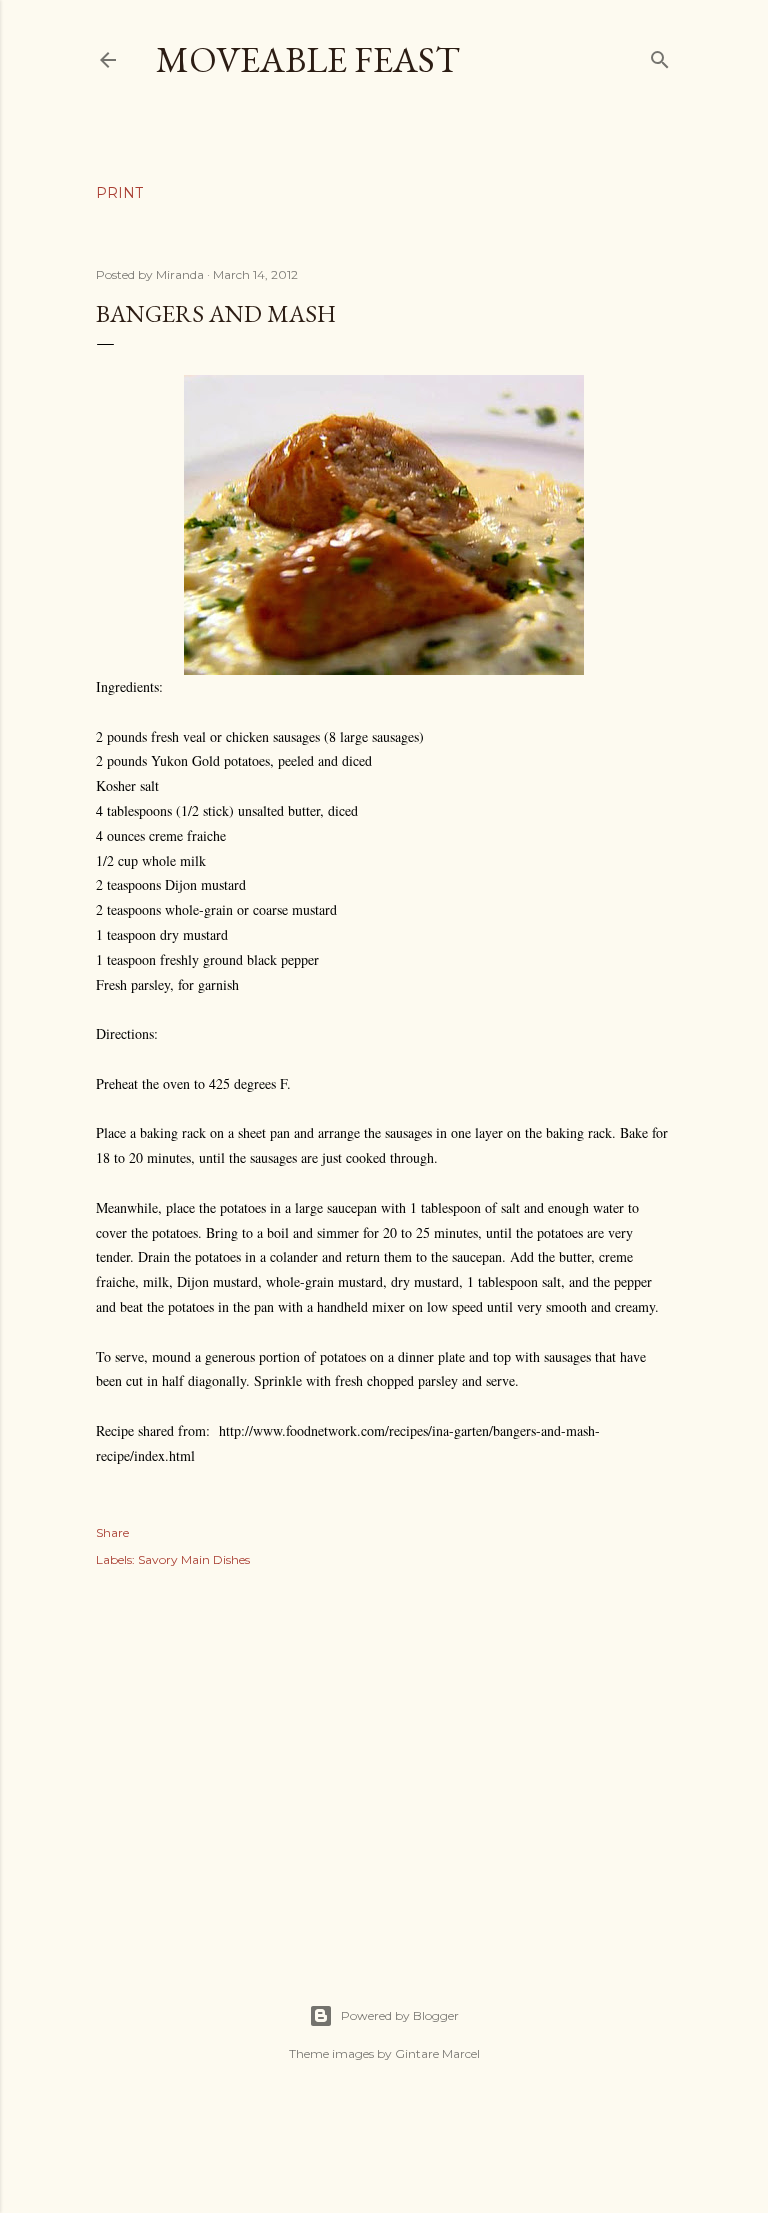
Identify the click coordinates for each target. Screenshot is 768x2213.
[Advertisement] (384, 1764)
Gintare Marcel (437, 2053)
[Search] (660, 55)
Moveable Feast (308, 59)
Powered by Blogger (400, 2015)
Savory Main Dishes (194, 1559)
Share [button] (112, 1532)
